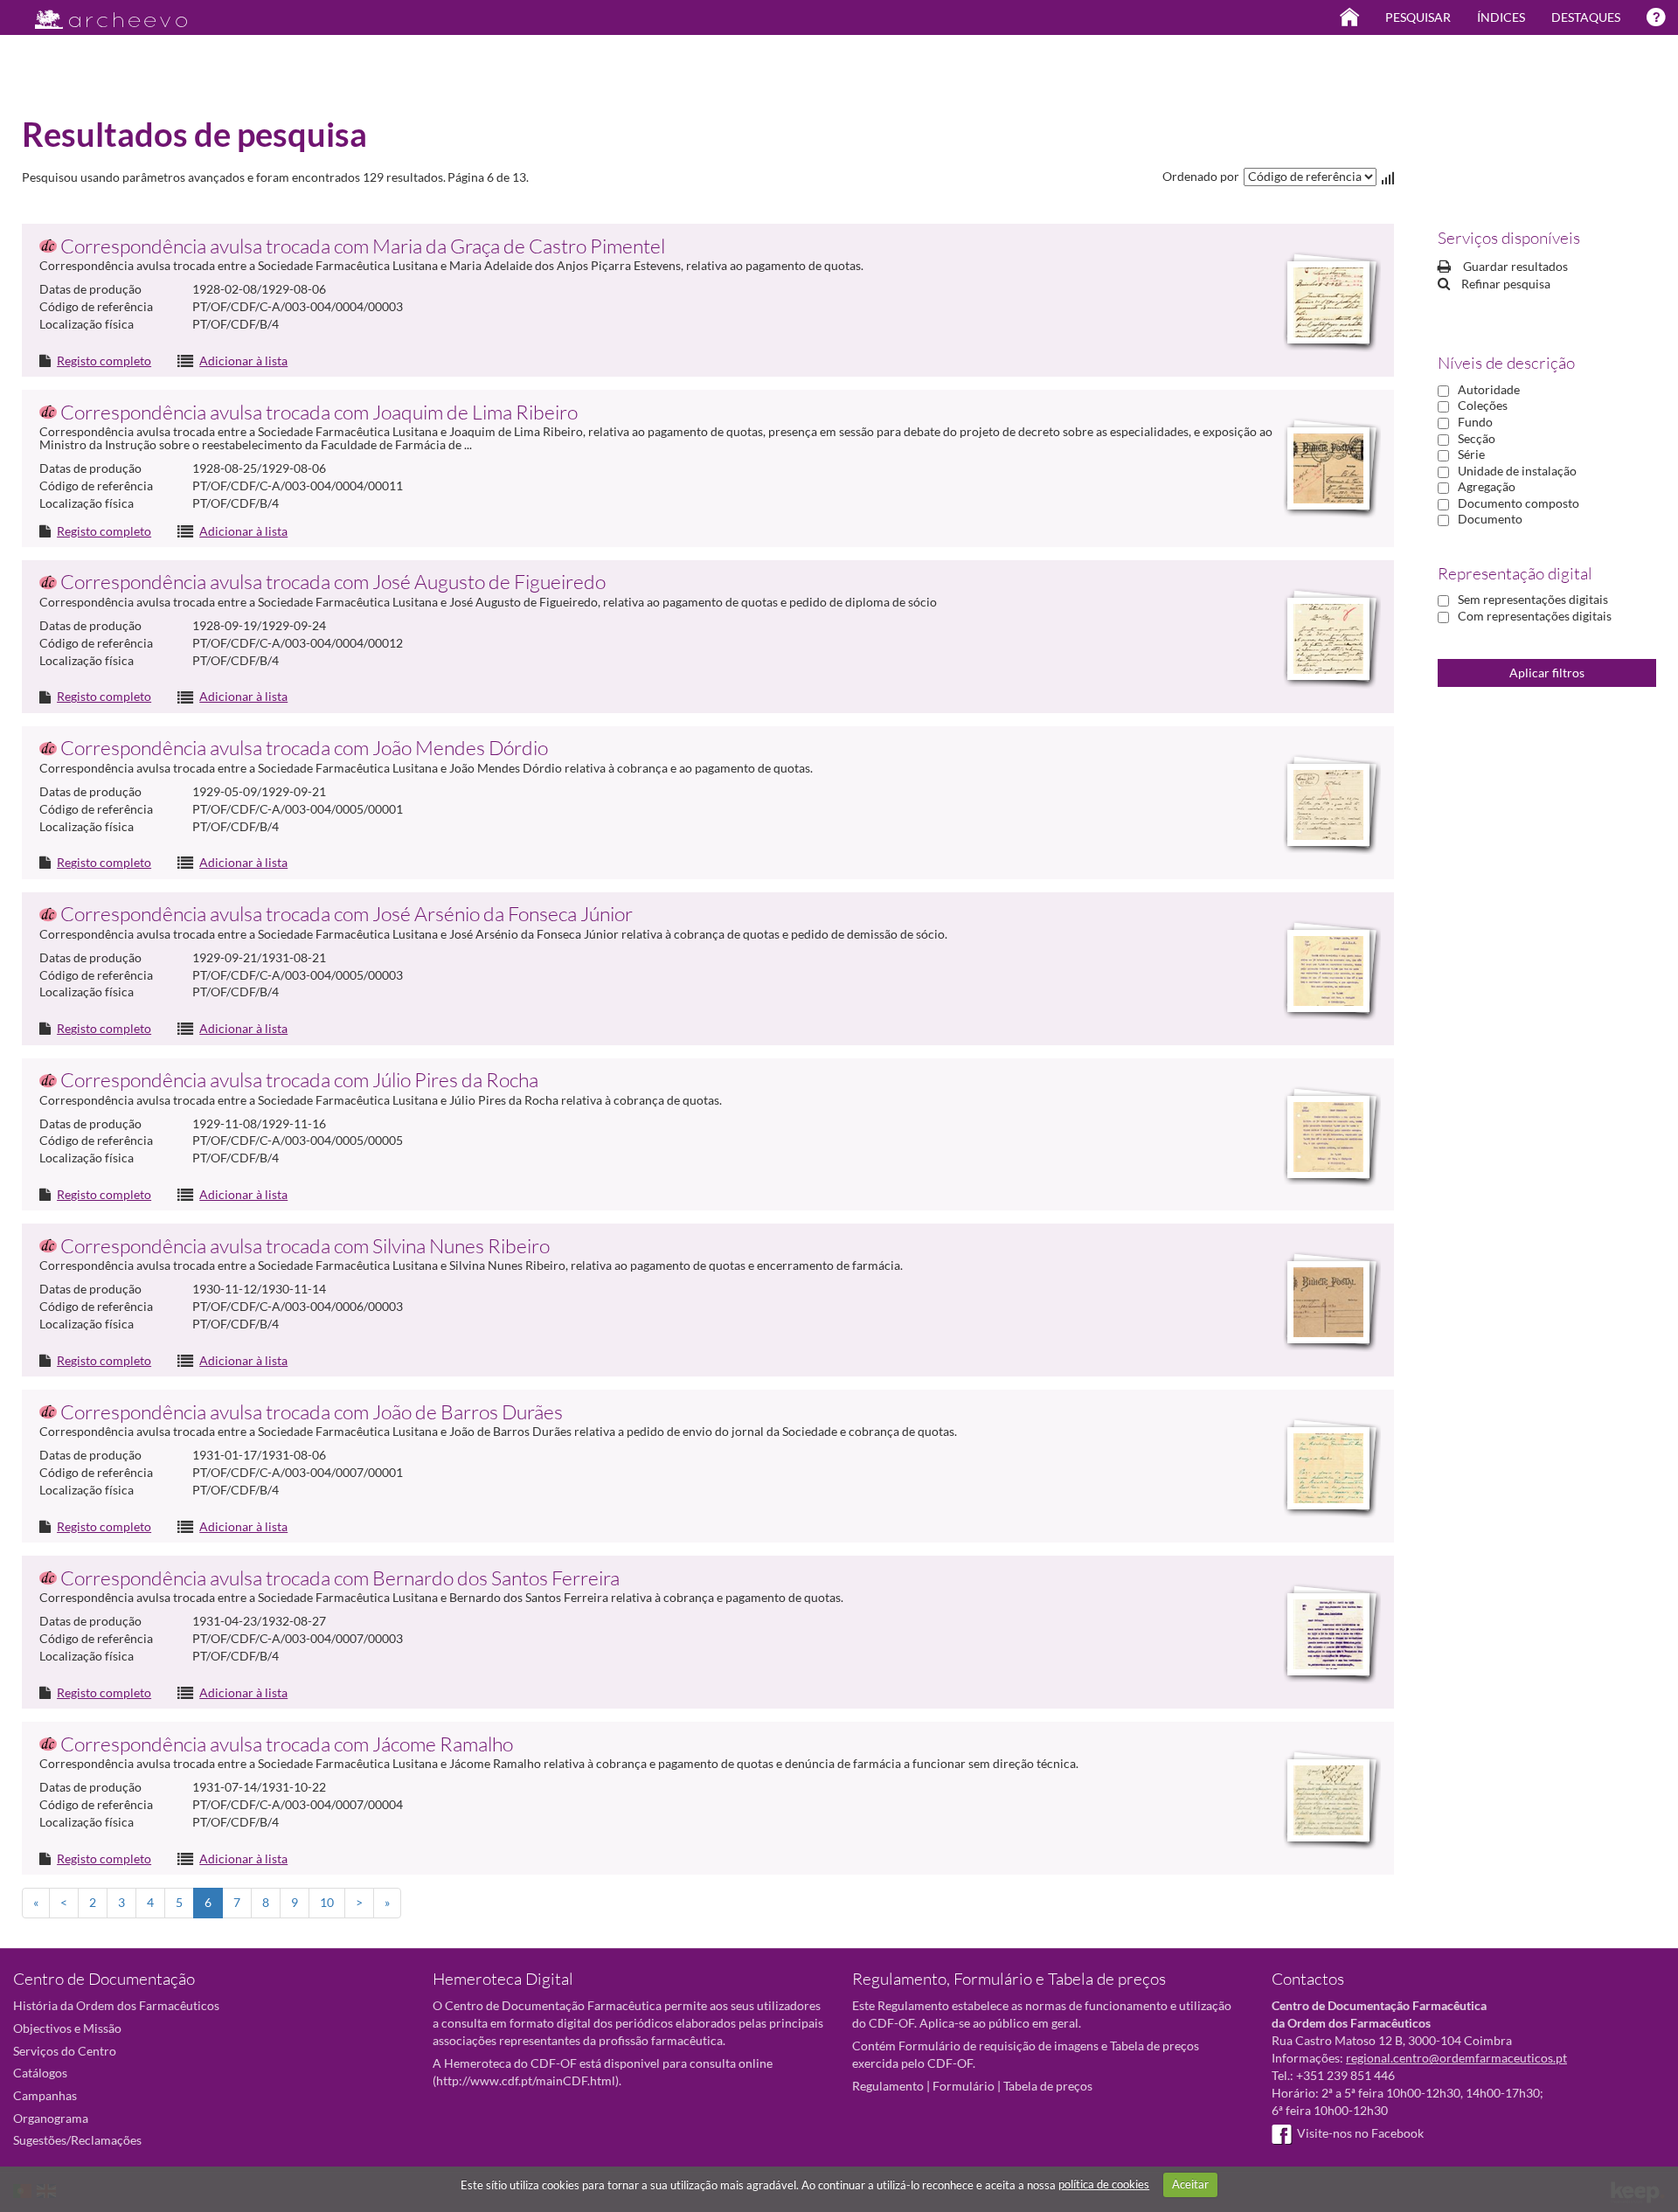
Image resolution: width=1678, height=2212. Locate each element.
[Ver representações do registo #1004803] (1328, 1800)
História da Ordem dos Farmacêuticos (116, 2005)
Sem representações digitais (1533, 599)
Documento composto (1519, 503)
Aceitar (1190, 2184)
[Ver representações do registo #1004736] (1328, 302)
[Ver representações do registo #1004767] (1328, 639)
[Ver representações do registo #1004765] (1328, 468)
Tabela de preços (1048, 2086)
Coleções (1483, 405)
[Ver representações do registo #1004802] (1328, 1634)
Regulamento (888, 2086)
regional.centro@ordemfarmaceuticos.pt (1456, 2058)
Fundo (1475, 422)
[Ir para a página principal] (100, 14)
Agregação (1487, 486)
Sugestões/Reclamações (77, 2140)
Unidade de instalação (1517, 471)
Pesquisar (1418, 17)
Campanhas (45, 2095)
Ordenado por (1201, 176)
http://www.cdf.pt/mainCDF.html (526, 2080)
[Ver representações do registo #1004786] (1328, 1302)
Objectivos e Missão (67, 2028)
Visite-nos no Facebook (1360, 2133)
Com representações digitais (1535, 616)
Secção (1477, 438)
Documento (1490, 519)
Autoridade (1489, 389)
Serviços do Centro (65, 2051)
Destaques (1586, 17)
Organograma (51, 2118)
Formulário (964, 2086)
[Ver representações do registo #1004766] (1328, 971)
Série (1471, 454)
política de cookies (1104, 2184)
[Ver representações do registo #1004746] (1328, 805)
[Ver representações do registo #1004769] (1328, 1137)
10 (327, 1902)
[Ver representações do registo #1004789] (1328, 1468)
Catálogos (40, 2073)
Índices (1501, 17)
